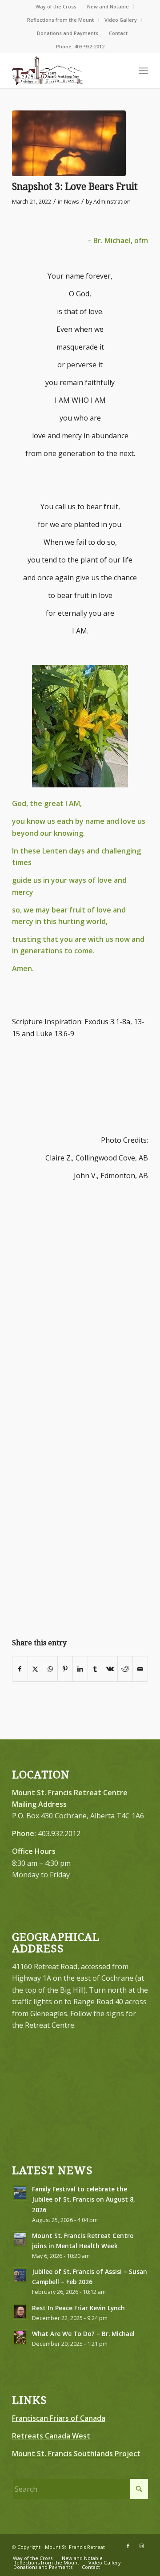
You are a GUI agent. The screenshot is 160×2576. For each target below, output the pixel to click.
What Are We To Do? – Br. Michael (83, 2334)
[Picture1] (69, 143)
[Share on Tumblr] (95, 1669)
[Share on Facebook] (20, 1669)
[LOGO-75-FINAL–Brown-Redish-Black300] (66, 71)
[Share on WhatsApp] (50, 1669)
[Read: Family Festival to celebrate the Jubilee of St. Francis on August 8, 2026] (20, 2193)
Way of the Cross (56, 6)
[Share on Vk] (110, 1669)
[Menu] (143, 71)
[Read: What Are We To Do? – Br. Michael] (20, 2337)
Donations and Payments (68, 33)
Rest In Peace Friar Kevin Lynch (78, 2308)
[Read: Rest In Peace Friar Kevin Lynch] (20, 2312)
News (72, 201)
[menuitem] (56, 7)
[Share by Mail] (140, 1669)
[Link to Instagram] (141, 2546)
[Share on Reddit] (125, 1669)
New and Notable (108, 6)
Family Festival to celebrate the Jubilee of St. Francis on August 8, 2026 (84, 2199)
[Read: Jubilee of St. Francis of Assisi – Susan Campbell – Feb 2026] (20, 2275)
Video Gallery (121, 20)
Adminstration (112, 201)
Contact (118, 33)
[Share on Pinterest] (65, 1669)
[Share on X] (35, 1669)
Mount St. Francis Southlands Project (76, 2454)
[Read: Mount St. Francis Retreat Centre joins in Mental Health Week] (20, 2239)
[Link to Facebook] (128, 2546)
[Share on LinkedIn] (80, 1669)
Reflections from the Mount (60, 20)
